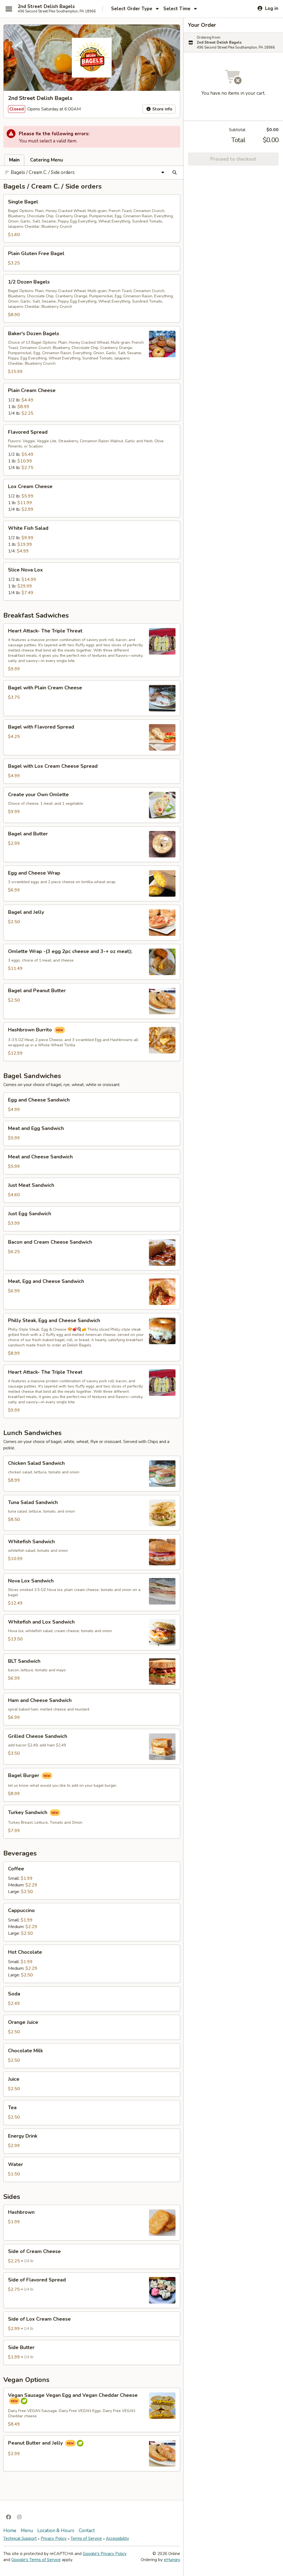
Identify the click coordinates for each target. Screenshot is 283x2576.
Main (14, 160)
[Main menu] (9, 9)
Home (10, 2531)
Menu (27, 2531)
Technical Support (20, 2538)
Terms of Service (86, 2538)
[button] (92, 219)
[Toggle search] (175, 173)
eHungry (172, 2560)
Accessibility (117, 2538)
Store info (162, 109)
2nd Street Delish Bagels (46, 7)
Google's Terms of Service (36, 2560)
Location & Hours (56, 2531)
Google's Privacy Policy (105, 2554)
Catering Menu (47, 160)
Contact (87, 2531)
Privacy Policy (54, 2538)
